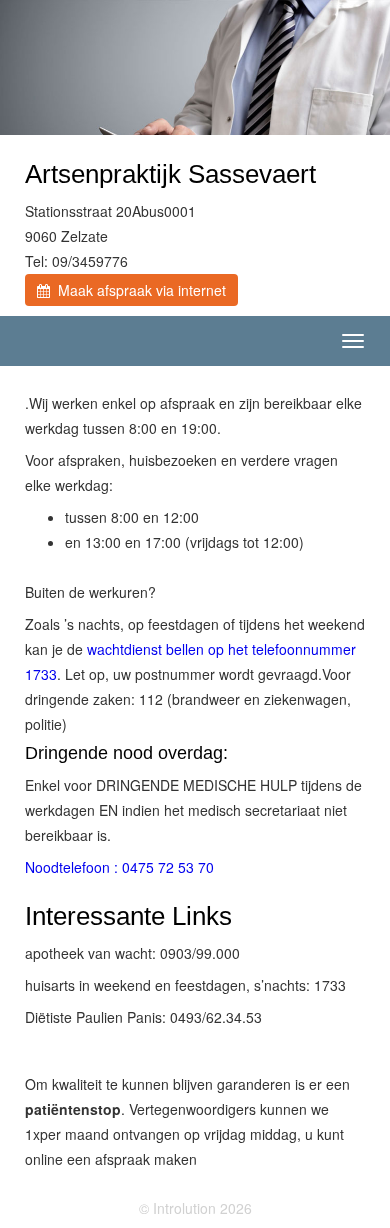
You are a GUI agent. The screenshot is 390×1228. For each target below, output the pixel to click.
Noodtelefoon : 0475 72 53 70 (119, 867)
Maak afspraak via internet (138, 290)
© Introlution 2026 (195, 1208)
